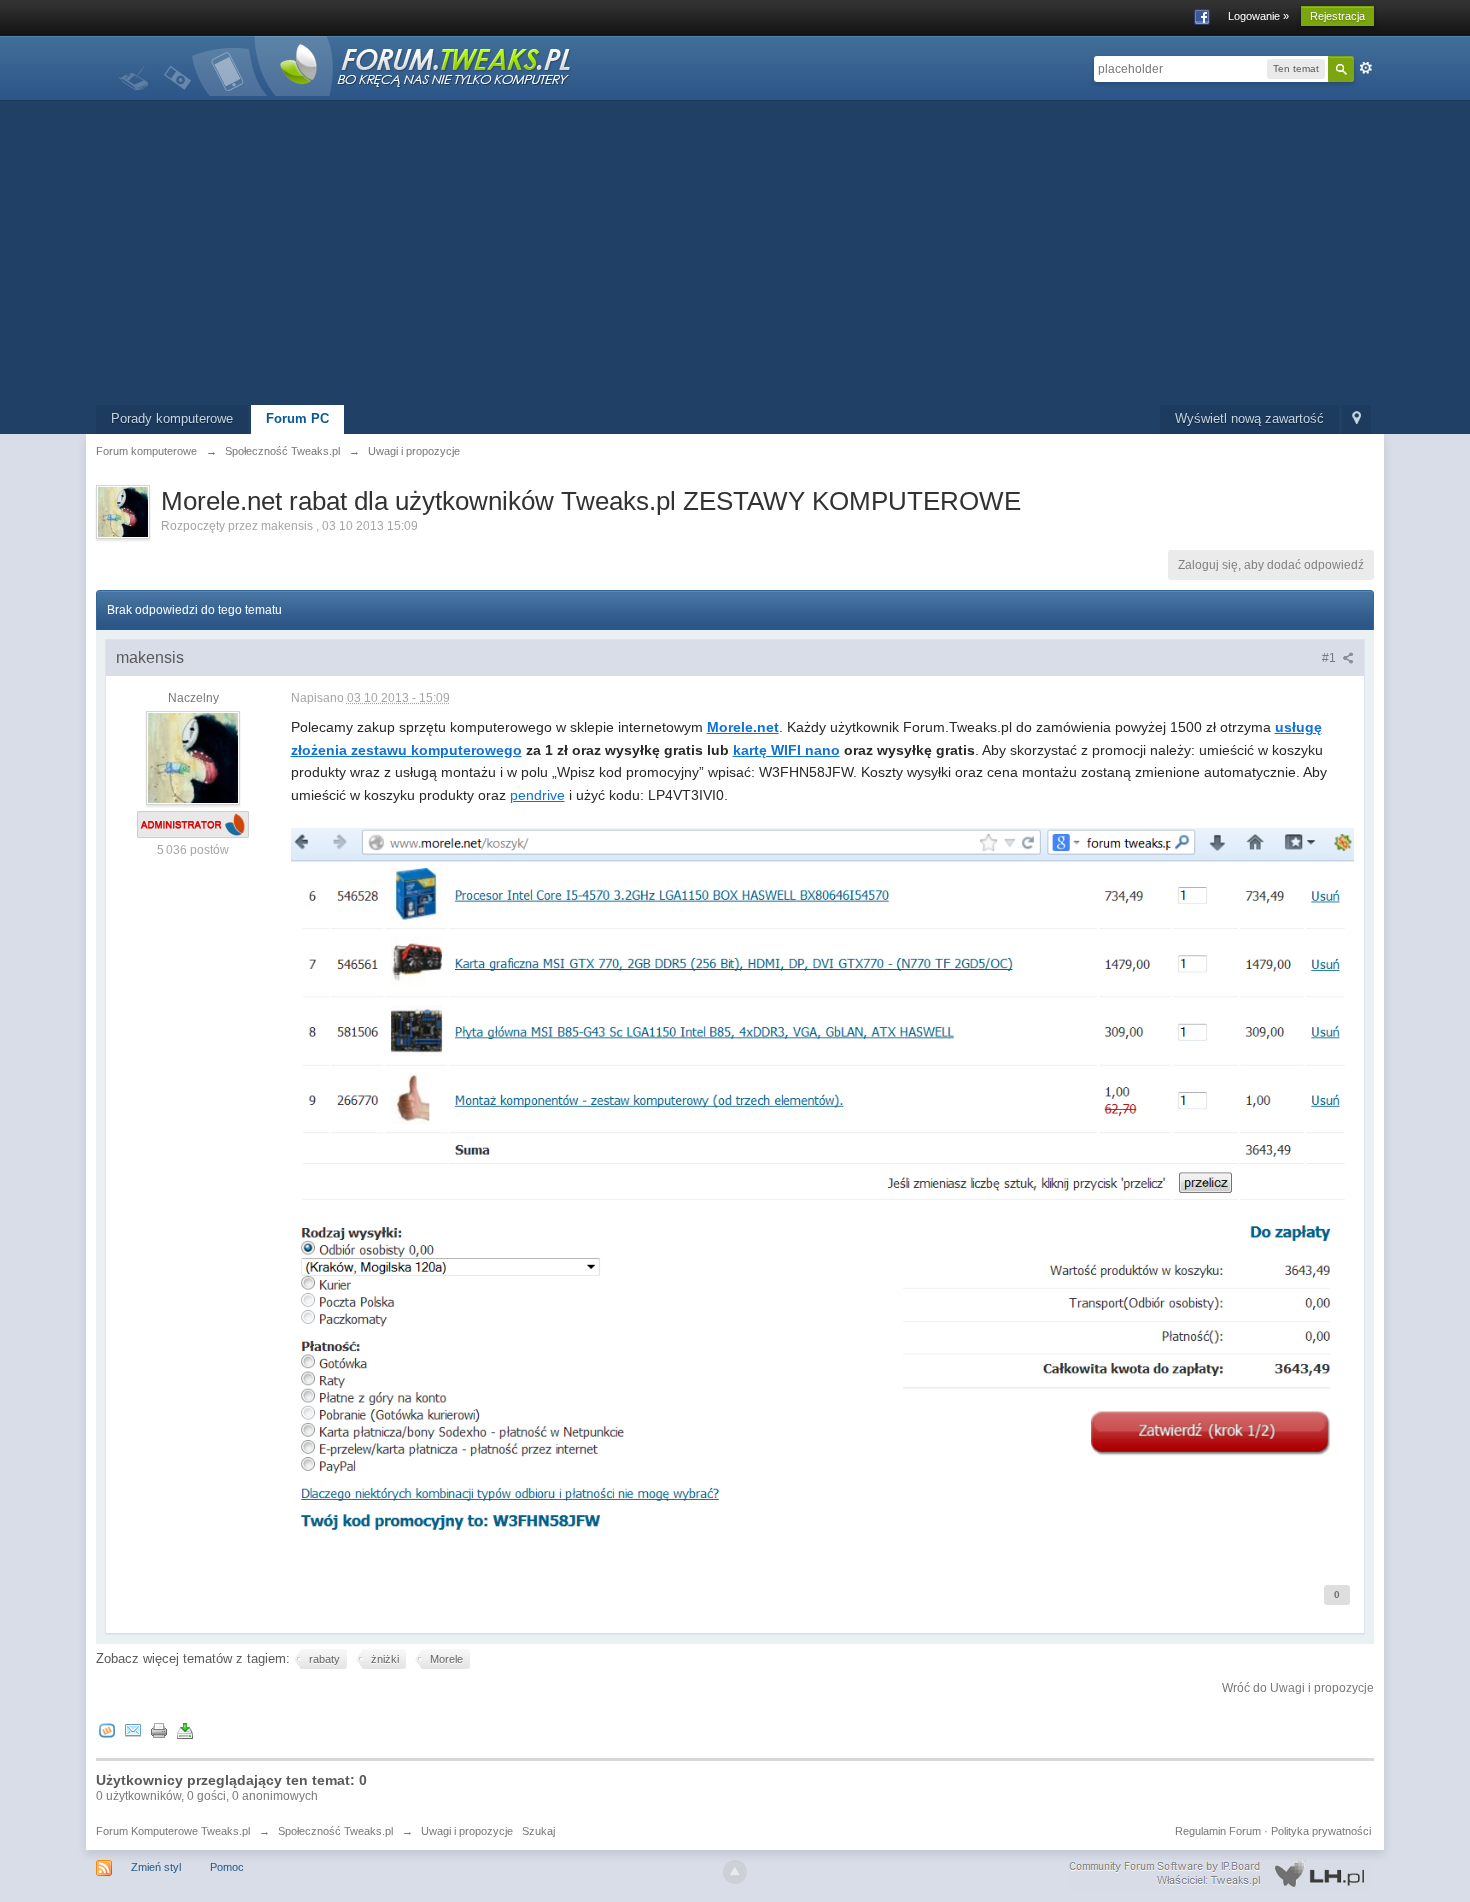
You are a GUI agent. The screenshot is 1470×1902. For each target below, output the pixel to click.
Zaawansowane (1366, 68)
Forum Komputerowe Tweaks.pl (173, 1831)
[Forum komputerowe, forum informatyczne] (346, 64)
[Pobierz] (185, 1729)
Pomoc (227, 1867)
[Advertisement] (735, 255)
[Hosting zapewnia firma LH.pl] (1221, 1874)
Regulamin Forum (1218, 1831)
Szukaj (538, 1831)
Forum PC (297, 418)
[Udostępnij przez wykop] (107, 1729)
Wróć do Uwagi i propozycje (1298, 1688)
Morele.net (743, 727)
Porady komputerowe (172, 418)
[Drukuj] (159, 1729)
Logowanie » (1258, 16)
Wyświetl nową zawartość (1249, 418)
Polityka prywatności (1321, 1831)
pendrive (537, 795)
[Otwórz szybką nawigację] (1356, 419)
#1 (1330, 658)
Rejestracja (1337, 16)
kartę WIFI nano (786, 750)
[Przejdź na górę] (735, 1872)
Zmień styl (156, 1867)
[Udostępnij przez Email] (133, 1729)
